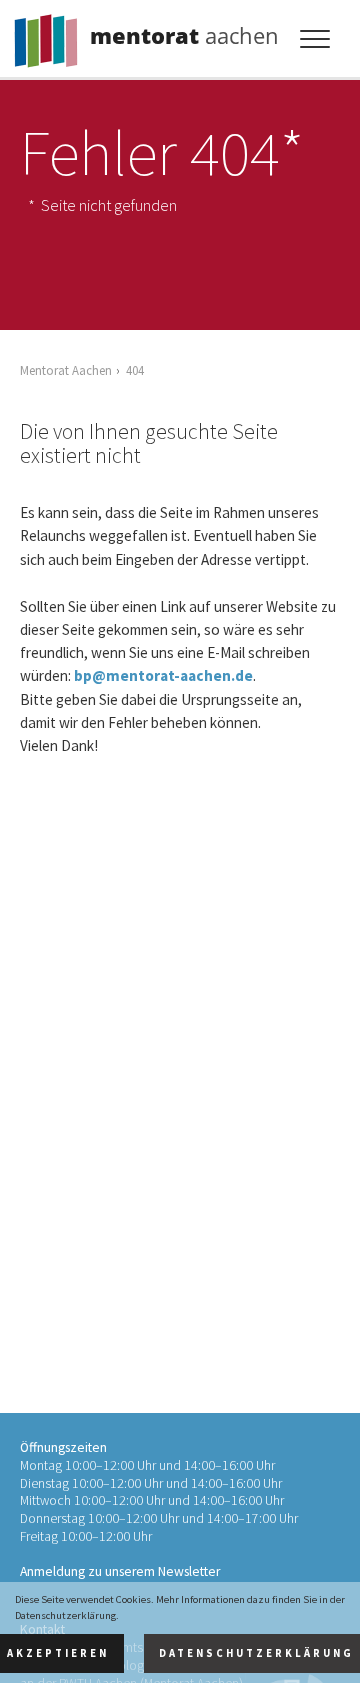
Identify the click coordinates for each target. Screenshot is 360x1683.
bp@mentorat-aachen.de (163, 675)
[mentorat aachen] (50, 35)
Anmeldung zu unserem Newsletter (120, 1571)
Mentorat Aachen (66, 370)
